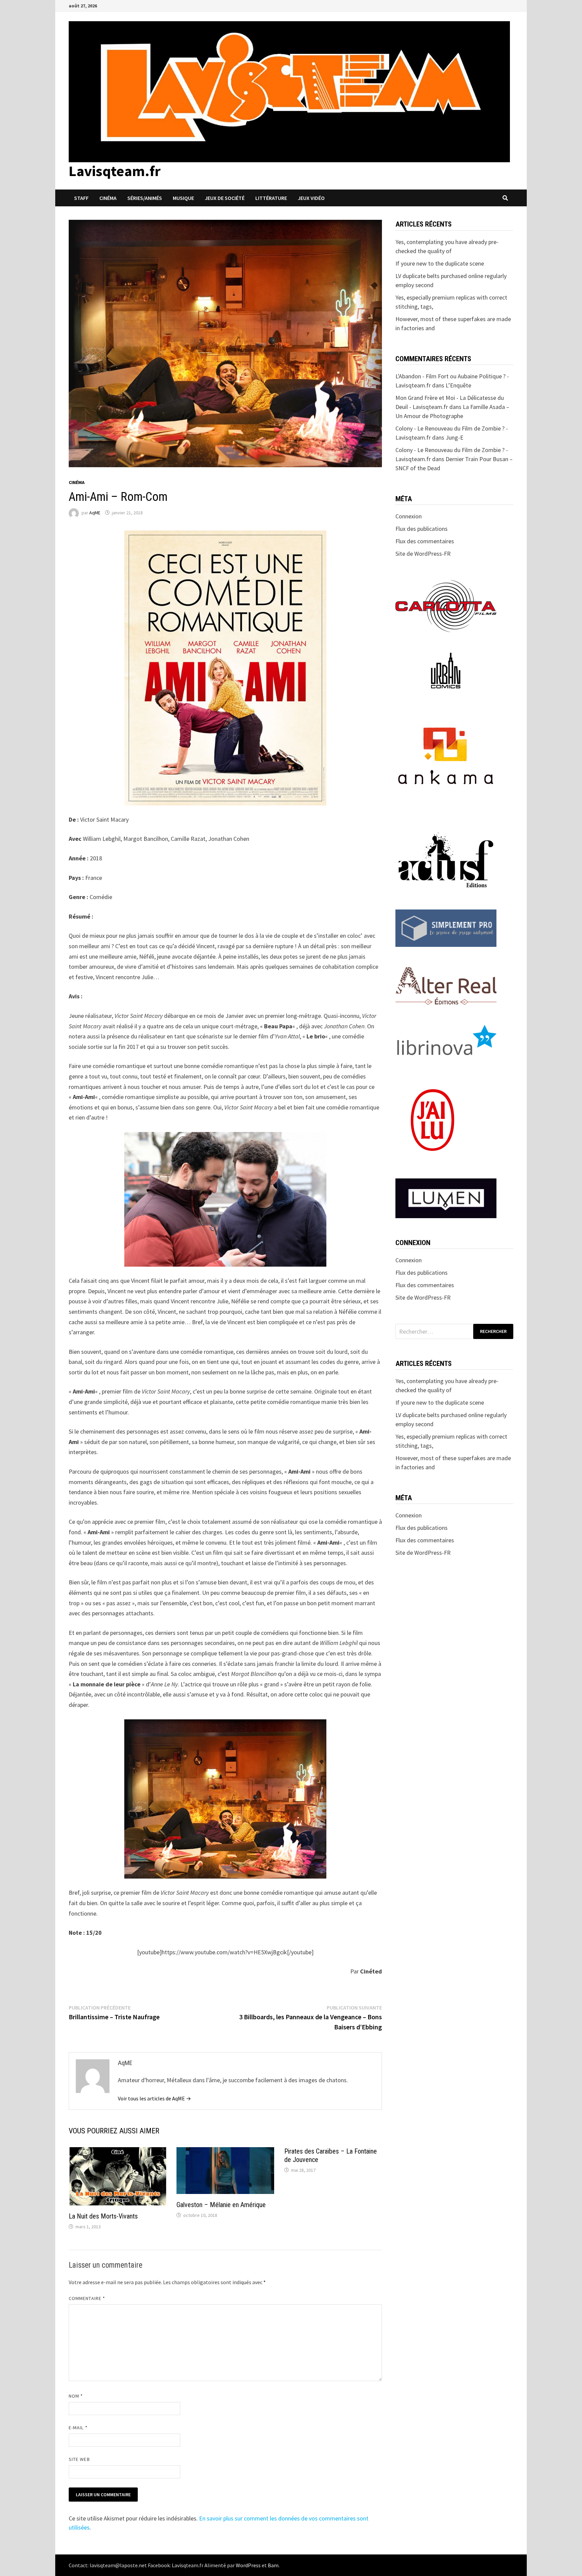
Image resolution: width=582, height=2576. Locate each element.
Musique (183, 198)
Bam (273, 2565)
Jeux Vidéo (311, 198)
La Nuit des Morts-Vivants (103, 2216)
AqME (95, 513)
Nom (76, 2396)
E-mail (78, 2428)
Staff (81, 198)
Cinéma (108, 198)
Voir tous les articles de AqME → (154, 2098)
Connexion (409, 516)
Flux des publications (422, 529)
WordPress (248, 2565)
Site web (79, 2459)
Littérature (271, 198)
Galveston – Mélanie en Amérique (221, 2205)
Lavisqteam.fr (115, 171)
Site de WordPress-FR (423, 554)
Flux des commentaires (425, 541)
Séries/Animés (145, 198)
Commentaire (87, 2298)
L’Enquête (458, 385)
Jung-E (455, 437)
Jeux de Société (225, 198)
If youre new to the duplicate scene (440, 263)
